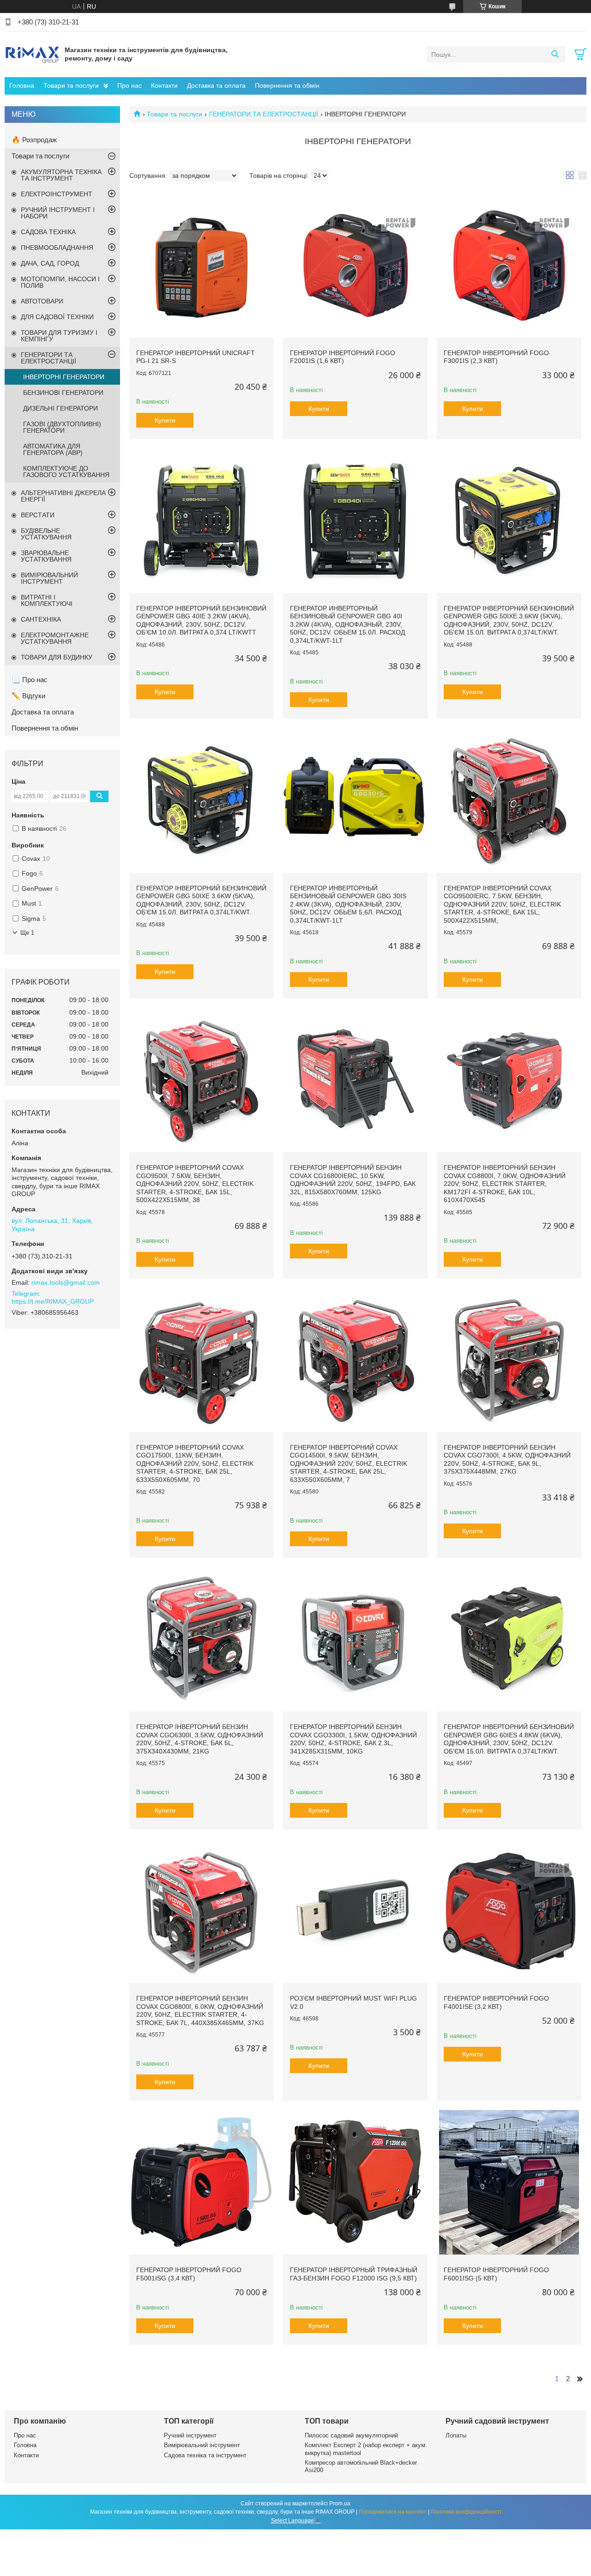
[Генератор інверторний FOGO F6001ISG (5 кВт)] (509, 2182)
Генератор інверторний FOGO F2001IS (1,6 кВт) (343, 357)
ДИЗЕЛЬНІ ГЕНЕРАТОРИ (60, 408)
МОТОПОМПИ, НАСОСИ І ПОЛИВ (60, 282)
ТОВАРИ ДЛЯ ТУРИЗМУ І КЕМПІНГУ (59, 336)
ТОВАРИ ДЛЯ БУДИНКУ (57, 657)
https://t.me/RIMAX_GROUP (53, 1301)
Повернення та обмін (287, 85)
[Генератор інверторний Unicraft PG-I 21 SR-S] (202, 265)
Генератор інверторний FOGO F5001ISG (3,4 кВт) (189, 2274)
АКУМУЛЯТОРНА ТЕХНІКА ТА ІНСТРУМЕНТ (61, 175)
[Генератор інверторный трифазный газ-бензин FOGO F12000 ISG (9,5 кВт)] (355, 2182)
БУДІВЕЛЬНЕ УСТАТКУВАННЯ (46, 534)
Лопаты (456, 2435)
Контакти (164, 85)
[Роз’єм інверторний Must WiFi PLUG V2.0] (355, 1911)
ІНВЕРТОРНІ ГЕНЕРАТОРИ (64, 377)
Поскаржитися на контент (393, 2512)
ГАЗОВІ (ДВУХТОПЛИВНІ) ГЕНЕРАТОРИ (62, 427)
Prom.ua (340, 2503)
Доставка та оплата (216, 85)
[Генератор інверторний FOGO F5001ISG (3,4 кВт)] (202, 2182)
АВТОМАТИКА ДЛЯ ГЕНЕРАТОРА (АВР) (53, 449)
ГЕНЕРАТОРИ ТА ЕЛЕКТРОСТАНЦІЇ (264, 114)
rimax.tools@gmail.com (66, 1282)
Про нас (130, 85)
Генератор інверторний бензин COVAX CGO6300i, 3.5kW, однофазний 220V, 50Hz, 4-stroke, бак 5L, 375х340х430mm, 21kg (200, 1739)
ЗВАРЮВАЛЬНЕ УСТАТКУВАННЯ (46, 556)
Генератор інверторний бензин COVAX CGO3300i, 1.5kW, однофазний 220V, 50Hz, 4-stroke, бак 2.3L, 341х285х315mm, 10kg (353, 1739)
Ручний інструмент (190, 2435)
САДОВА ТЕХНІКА (48, 232)
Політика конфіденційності (466, 2512)
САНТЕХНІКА (41, 619)
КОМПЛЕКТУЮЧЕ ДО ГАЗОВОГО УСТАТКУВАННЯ (66, 472)
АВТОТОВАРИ (42, 301)
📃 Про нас (30, 680)
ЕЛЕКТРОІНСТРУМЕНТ (57, 194)
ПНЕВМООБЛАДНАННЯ (57, 248)
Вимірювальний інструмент (202, 2445)
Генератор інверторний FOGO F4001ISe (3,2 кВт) (496, 2002)
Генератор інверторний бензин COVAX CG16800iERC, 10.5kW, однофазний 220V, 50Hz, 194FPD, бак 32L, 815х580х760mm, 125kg (353, 1180)
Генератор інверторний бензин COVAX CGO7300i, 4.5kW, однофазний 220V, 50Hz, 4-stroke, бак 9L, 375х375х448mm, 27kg (507, 1460)
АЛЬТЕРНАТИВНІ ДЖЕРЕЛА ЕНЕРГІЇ (63, 496)
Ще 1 (27, 933)
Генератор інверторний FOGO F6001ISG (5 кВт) (496, 2274)
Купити (165, 420)
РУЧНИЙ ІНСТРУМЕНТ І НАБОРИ (58, 213)
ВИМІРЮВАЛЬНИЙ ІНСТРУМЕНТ (49, 578)
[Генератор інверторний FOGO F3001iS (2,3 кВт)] (509, 265)
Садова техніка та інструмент (205, 2455)
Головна (22, 85)
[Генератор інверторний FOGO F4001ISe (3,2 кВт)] (509, 1911)
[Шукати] (555, 54)
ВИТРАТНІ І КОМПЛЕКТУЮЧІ (47, 600)
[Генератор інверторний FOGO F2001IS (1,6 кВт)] (355, 265)
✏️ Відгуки (28, 696)
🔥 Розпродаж (34, 140)
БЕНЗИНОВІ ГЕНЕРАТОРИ (63, 393)
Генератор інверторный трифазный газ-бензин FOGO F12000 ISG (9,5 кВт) (354, 2274)
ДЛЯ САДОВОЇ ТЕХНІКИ (57, 317)
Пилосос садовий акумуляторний (351, 2435)
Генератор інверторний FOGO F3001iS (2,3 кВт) (496, 357)
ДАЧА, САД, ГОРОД (50, 263)
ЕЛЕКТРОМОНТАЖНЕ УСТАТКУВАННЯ (55, 638)
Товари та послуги (71, 85)
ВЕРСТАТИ (38, 515)
